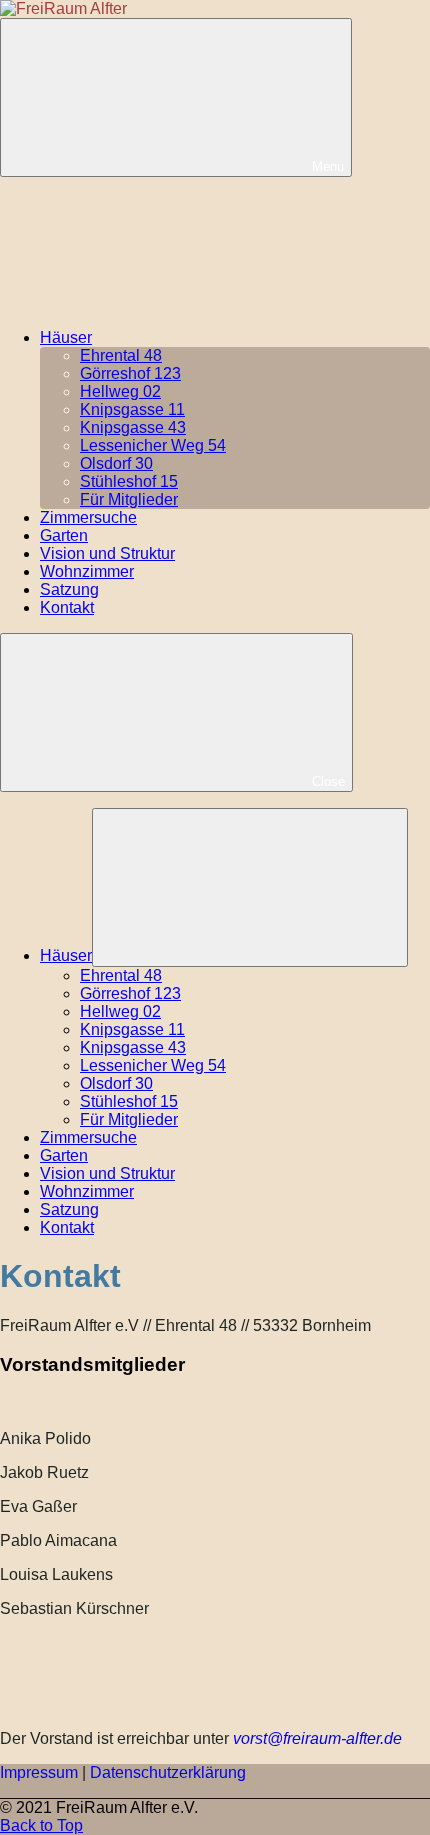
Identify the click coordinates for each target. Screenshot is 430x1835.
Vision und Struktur (107, 553)
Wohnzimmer (87, 571)
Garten (64, 535)
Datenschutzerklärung (168, 1772)
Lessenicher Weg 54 (153, 445)
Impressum (39, 1772)
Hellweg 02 (120, 391)
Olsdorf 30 (116, 463)
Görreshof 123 (130, 373)
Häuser (66, 337)
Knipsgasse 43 (133, 427)
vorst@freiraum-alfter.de (317, 1738)
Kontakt (67, 607)
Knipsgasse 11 (132, 409)
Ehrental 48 (121, 355)
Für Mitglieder (129, 499)
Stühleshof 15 (129, 481)
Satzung (69, 589)
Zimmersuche (88, 517)
